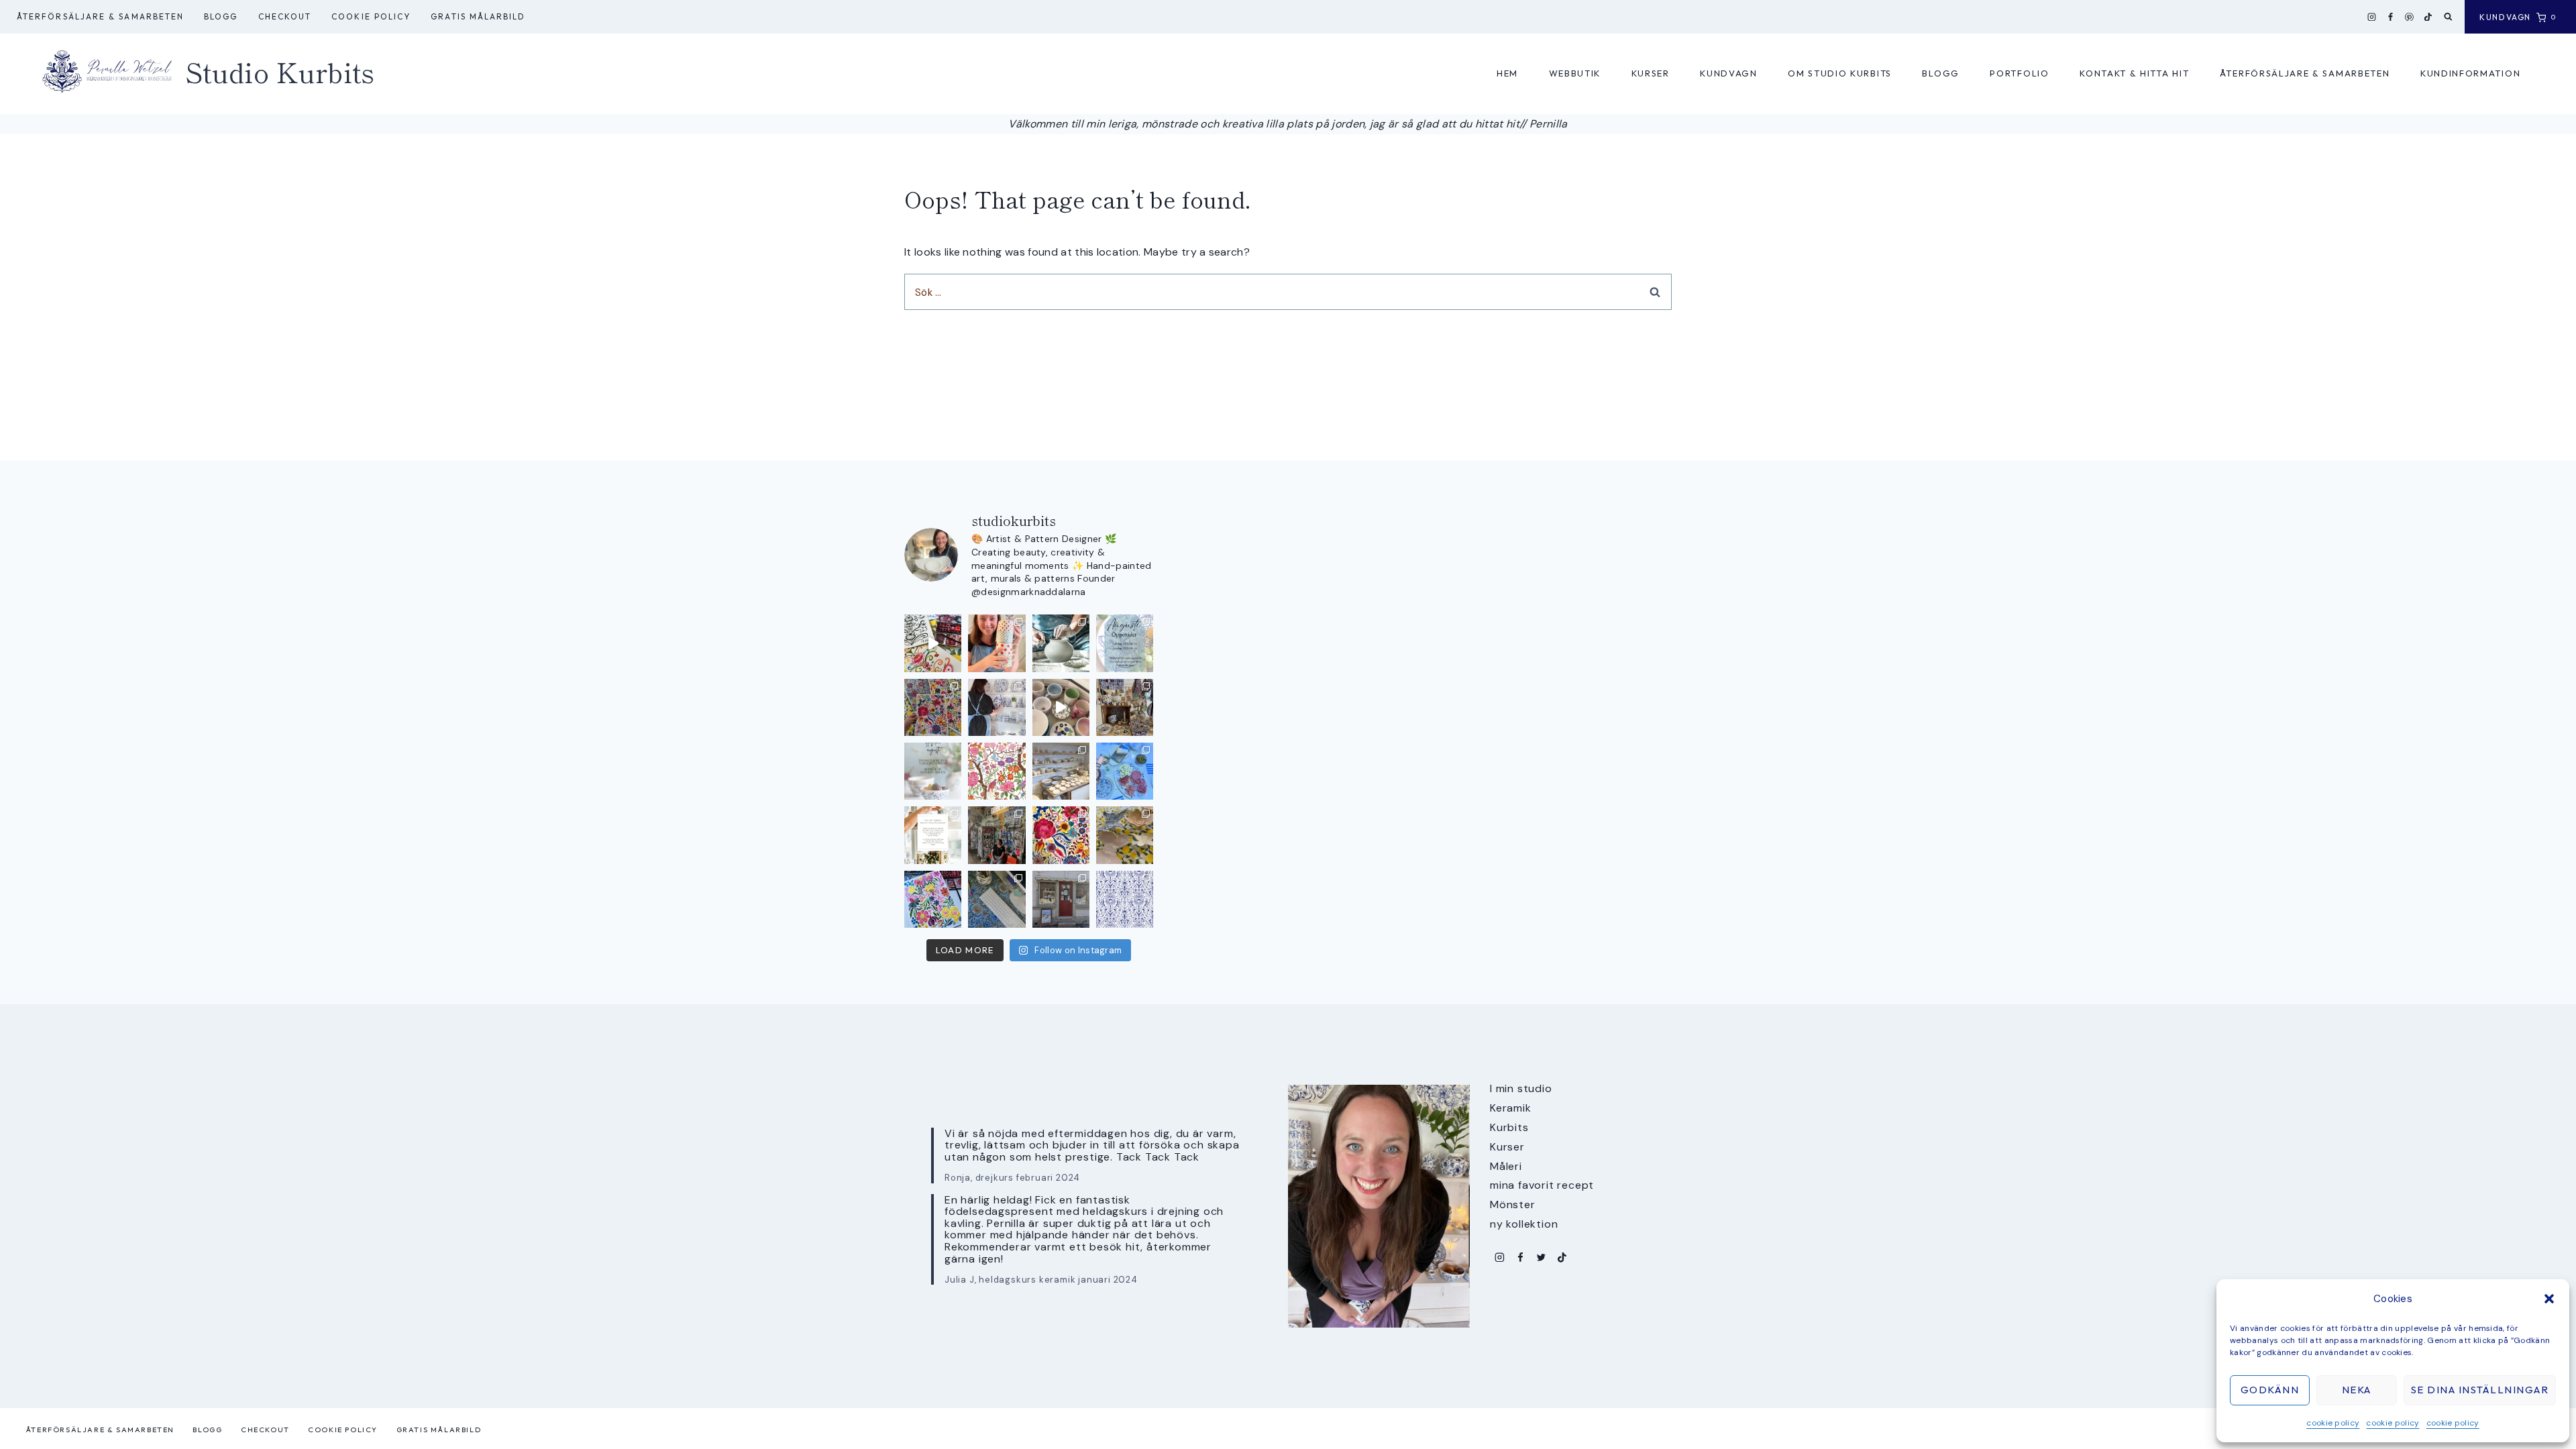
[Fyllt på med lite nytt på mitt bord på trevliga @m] (1125, 707)
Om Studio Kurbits (1840, 73)
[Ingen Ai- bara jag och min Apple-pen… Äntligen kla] (997, 771)
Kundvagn (1729, 73)
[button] (2549, 1299)
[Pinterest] (2410, 17)
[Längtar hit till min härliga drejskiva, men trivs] (1061, 643)
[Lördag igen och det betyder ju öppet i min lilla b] (997, 707)
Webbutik (1575, 73)
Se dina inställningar (2480, 1390)
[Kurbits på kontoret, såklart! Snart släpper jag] (997, 899)
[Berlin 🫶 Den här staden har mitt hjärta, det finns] (997, 835)
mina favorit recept (1542, 1185)
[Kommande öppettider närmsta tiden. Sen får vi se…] (933, 771)
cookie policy (2333, 1423)
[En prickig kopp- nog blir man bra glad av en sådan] (997, 643)
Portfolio (2019, 73)
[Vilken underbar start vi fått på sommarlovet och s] (1125, 899)
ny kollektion (1524, 1224)
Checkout (285, 16)
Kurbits (1509, 1127)
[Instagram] (2372, 17)
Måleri (1506, 1166)
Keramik (1511, 1108)
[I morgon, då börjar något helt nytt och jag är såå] (933, 707)
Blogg (221, 16)
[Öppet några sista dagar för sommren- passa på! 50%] (1061, 899)
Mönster (1513, 1204)
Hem (1507, 73)
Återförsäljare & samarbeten (100, 16)
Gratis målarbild (478, 16)
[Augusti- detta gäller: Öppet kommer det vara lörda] (1125, 643)
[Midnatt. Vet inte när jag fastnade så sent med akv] (933, 899)
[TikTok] (2428, 17)
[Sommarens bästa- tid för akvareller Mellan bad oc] (1061, 835)
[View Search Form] (2448, 17)
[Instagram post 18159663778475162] (1061, 707)
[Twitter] (1541, 1257)
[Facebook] (2391, 17)
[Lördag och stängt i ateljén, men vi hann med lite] (1125, 835)
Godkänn (2270, 1390)
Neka (2357, 1390)
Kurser (1651, 73)
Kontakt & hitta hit (2134, 73)
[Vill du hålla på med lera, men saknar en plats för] (933, 835)
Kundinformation (2470, 73)
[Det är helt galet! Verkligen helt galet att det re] (1061, 771)
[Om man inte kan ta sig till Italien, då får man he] (1125, 771)
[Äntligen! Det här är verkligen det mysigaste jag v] (933, 643)
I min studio (1521, 1088)
